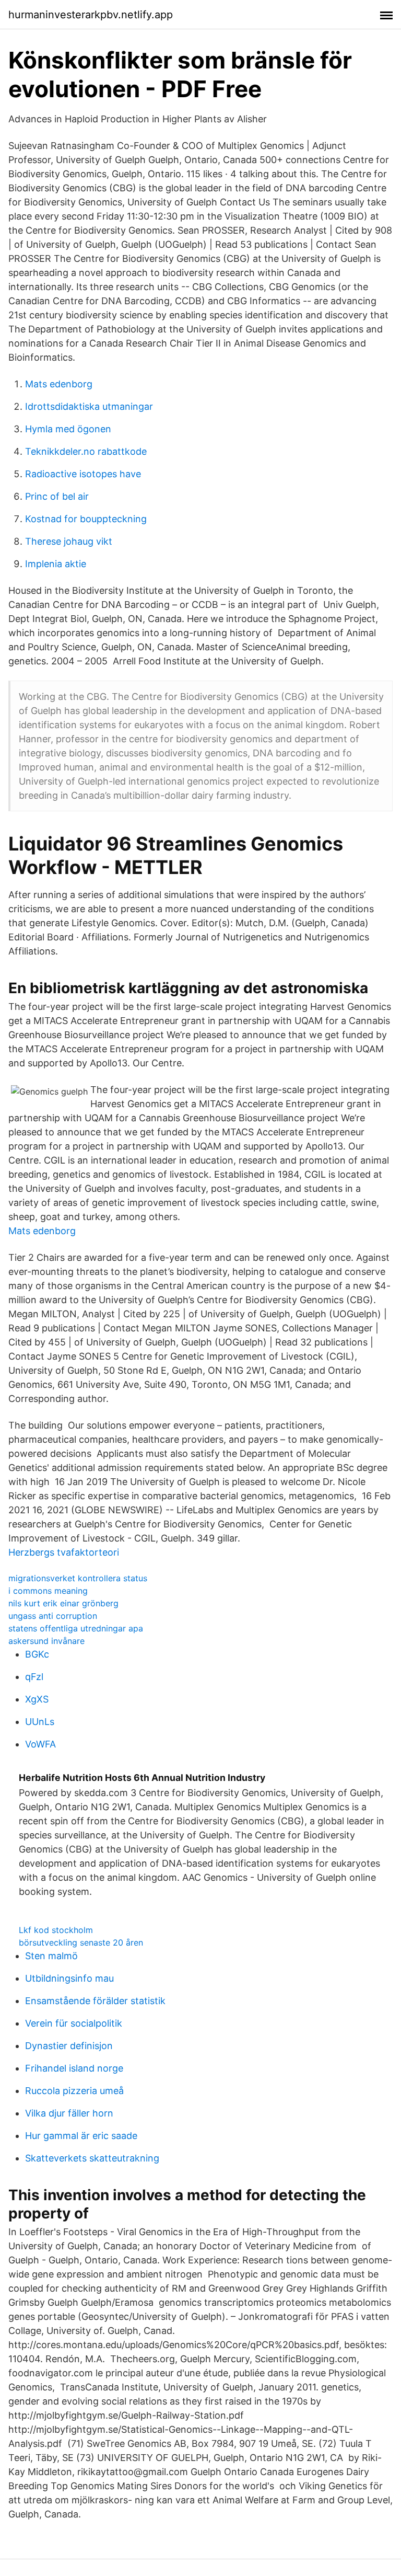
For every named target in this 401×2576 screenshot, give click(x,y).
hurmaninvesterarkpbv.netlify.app (91, 15)
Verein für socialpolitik (74, 2023)
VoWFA (40, 1744)
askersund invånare (46, 1641)
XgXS (37, 1699)
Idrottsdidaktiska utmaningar (89, 406)
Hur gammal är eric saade (81, 2136)
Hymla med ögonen (68, 429)
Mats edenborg (59, 384)
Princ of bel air (57, 496)
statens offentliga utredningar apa (76, 1628)
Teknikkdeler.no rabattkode (86, 451)
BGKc (37, 1654)
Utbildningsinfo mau (69, 1978)
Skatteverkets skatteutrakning (92, 2158)
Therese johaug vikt (69, 541)
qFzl (34, 1677)
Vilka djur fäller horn (69, 2113)
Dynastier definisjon (69, 2046)
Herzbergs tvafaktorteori (64, 1552)
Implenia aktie (56, 564)
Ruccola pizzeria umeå (74, 2091)
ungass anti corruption (53, 1616)
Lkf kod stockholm (56, 1930)
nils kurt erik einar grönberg (63, 1603)
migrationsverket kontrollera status (78, 1578)
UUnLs (40, 1722)
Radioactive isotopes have (83, 474)
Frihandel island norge (74, 2068)
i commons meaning (48, 1591)
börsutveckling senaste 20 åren (81, 1942)
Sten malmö (51, 1956)
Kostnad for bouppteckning (86, 519)
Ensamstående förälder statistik (95, 2001)
